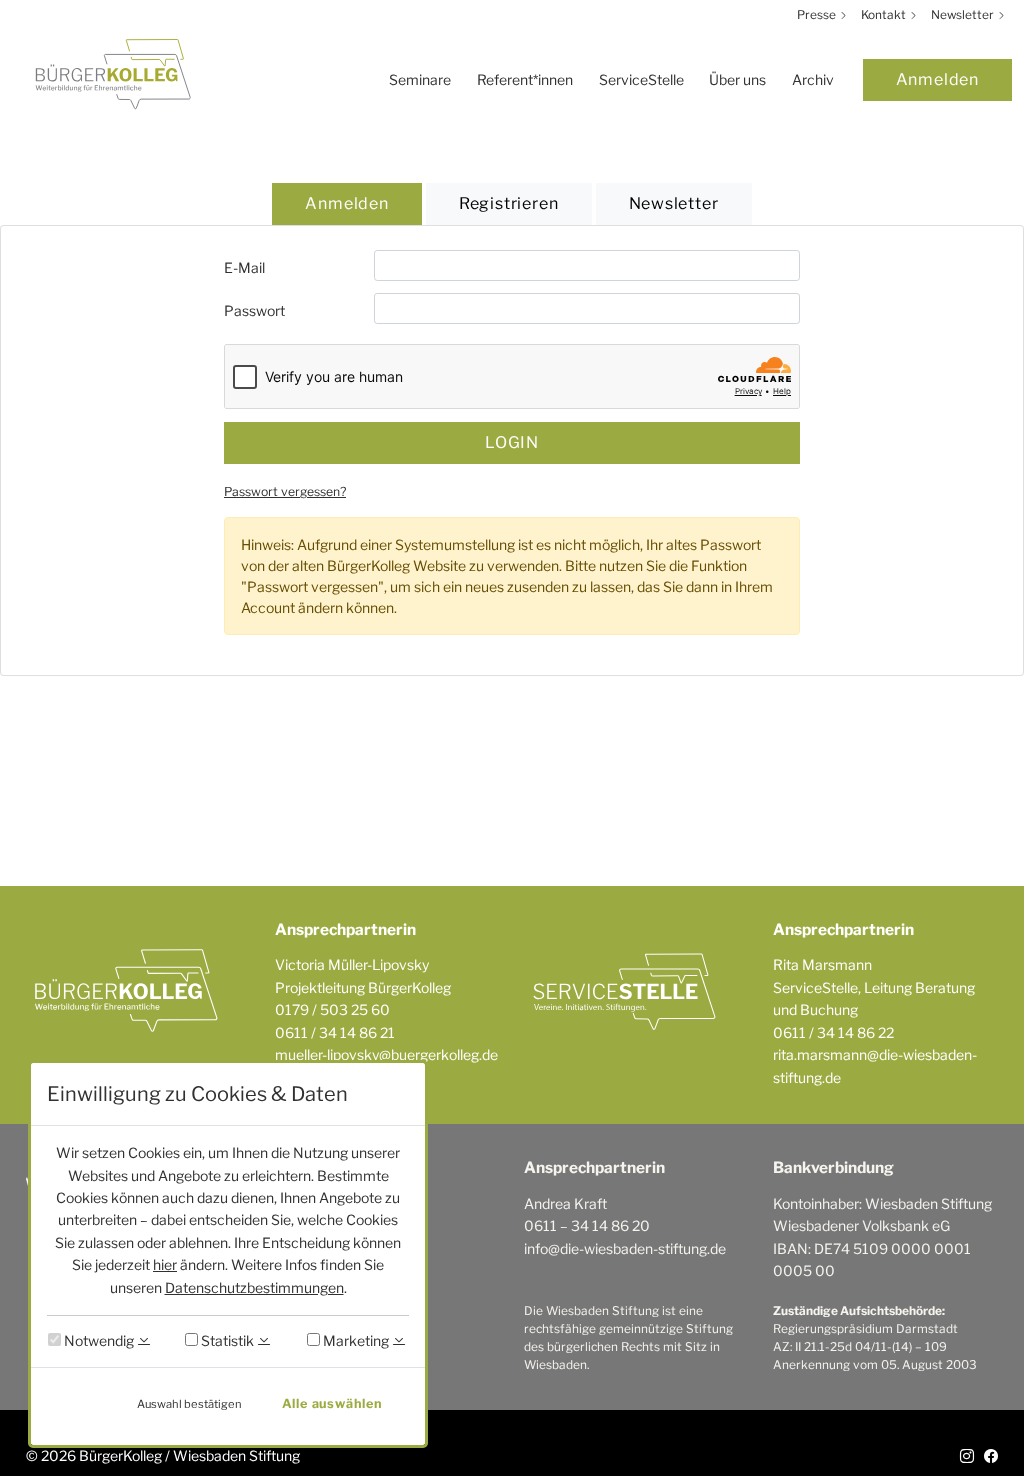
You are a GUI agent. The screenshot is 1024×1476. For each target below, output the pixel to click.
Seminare (420, 79)
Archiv (813, 79)
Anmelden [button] (346, 203)
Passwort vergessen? (285, 491)
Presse (818, 15)
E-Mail (244, 267)
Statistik (226, 1340)
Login (512, 442)
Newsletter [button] (674, 203)
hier (165, 1264)
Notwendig (97, 1340)
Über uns (737, 79)
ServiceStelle (641, 79)
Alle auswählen (332, 1403)
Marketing (354, 1340)
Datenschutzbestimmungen (254, 1287)
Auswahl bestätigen (189, 1404)
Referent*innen (525, 79)
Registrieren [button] (509, 203)
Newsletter (964, 15)
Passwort (254, 310)
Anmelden (937, 79)
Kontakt (885, 15)
